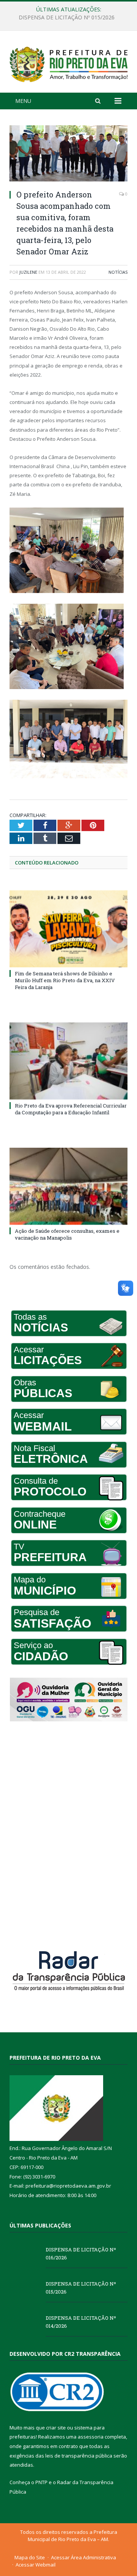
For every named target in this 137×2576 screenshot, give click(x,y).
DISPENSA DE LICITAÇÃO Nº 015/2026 (67, 17)
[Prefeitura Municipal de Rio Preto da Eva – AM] (68, 63)
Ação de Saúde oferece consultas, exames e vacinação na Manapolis (67, 1234)
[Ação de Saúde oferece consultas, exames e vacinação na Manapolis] (68, 1186)
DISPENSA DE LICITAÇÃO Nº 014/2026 (81, 2322)
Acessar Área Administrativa (84, 2557)
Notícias (118, 272)
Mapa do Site (30, 2557)
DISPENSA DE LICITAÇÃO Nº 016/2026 (81, 2253)
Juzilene (28, 272)
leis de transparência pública (79, 2456)
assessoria (91, 2437)
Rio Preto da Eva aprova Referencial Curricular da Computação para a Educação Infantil (71, 1109)
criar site (56, 2428)
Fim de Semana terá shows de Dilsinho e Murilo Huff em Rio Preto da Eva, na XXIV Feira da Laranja (65, 980)
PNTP (41, 2482)
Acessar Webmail (36, 2565)
